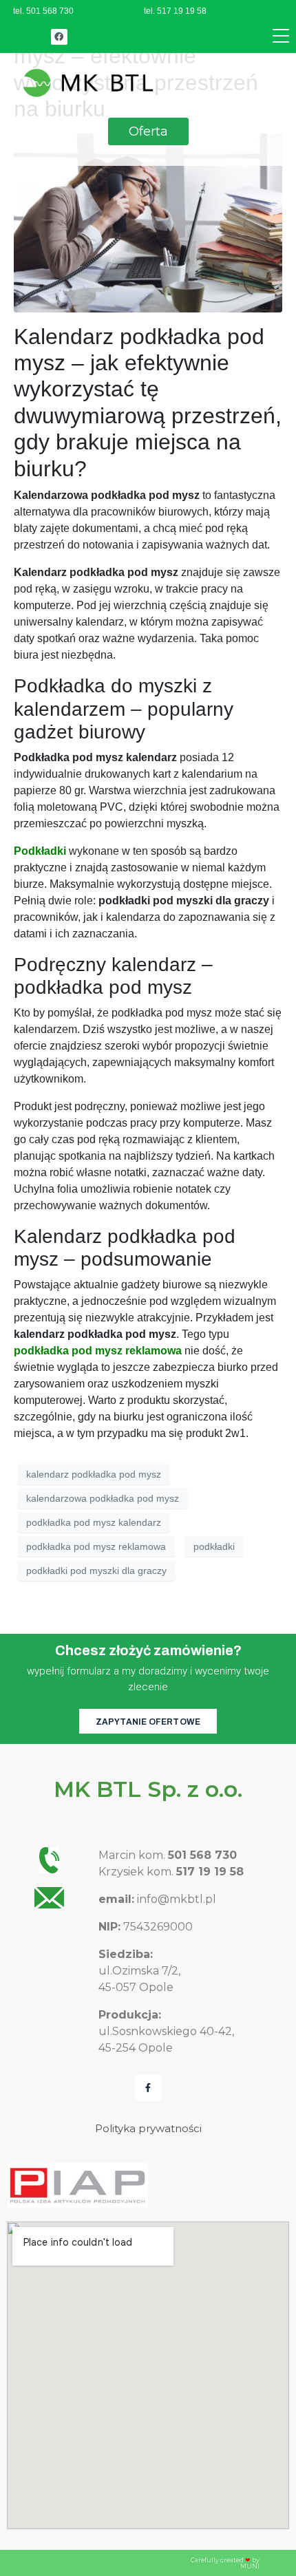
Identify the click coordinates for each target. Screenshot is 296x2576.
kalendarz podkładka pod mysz (94, 1474)
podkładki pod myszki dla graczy (96, 1571)
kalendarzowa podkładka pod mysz (103, 1498)
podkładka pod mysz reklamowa (98, 1351)
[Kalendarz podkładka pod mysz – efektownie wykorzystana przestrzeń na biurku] (148, 222)
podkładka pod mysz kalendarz (94, 1522)
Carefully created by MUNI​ (225, 2563)
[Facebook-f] (148, 2088)
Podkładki (40, 851)
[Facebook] (59, 37)
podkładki (214, 1546)
